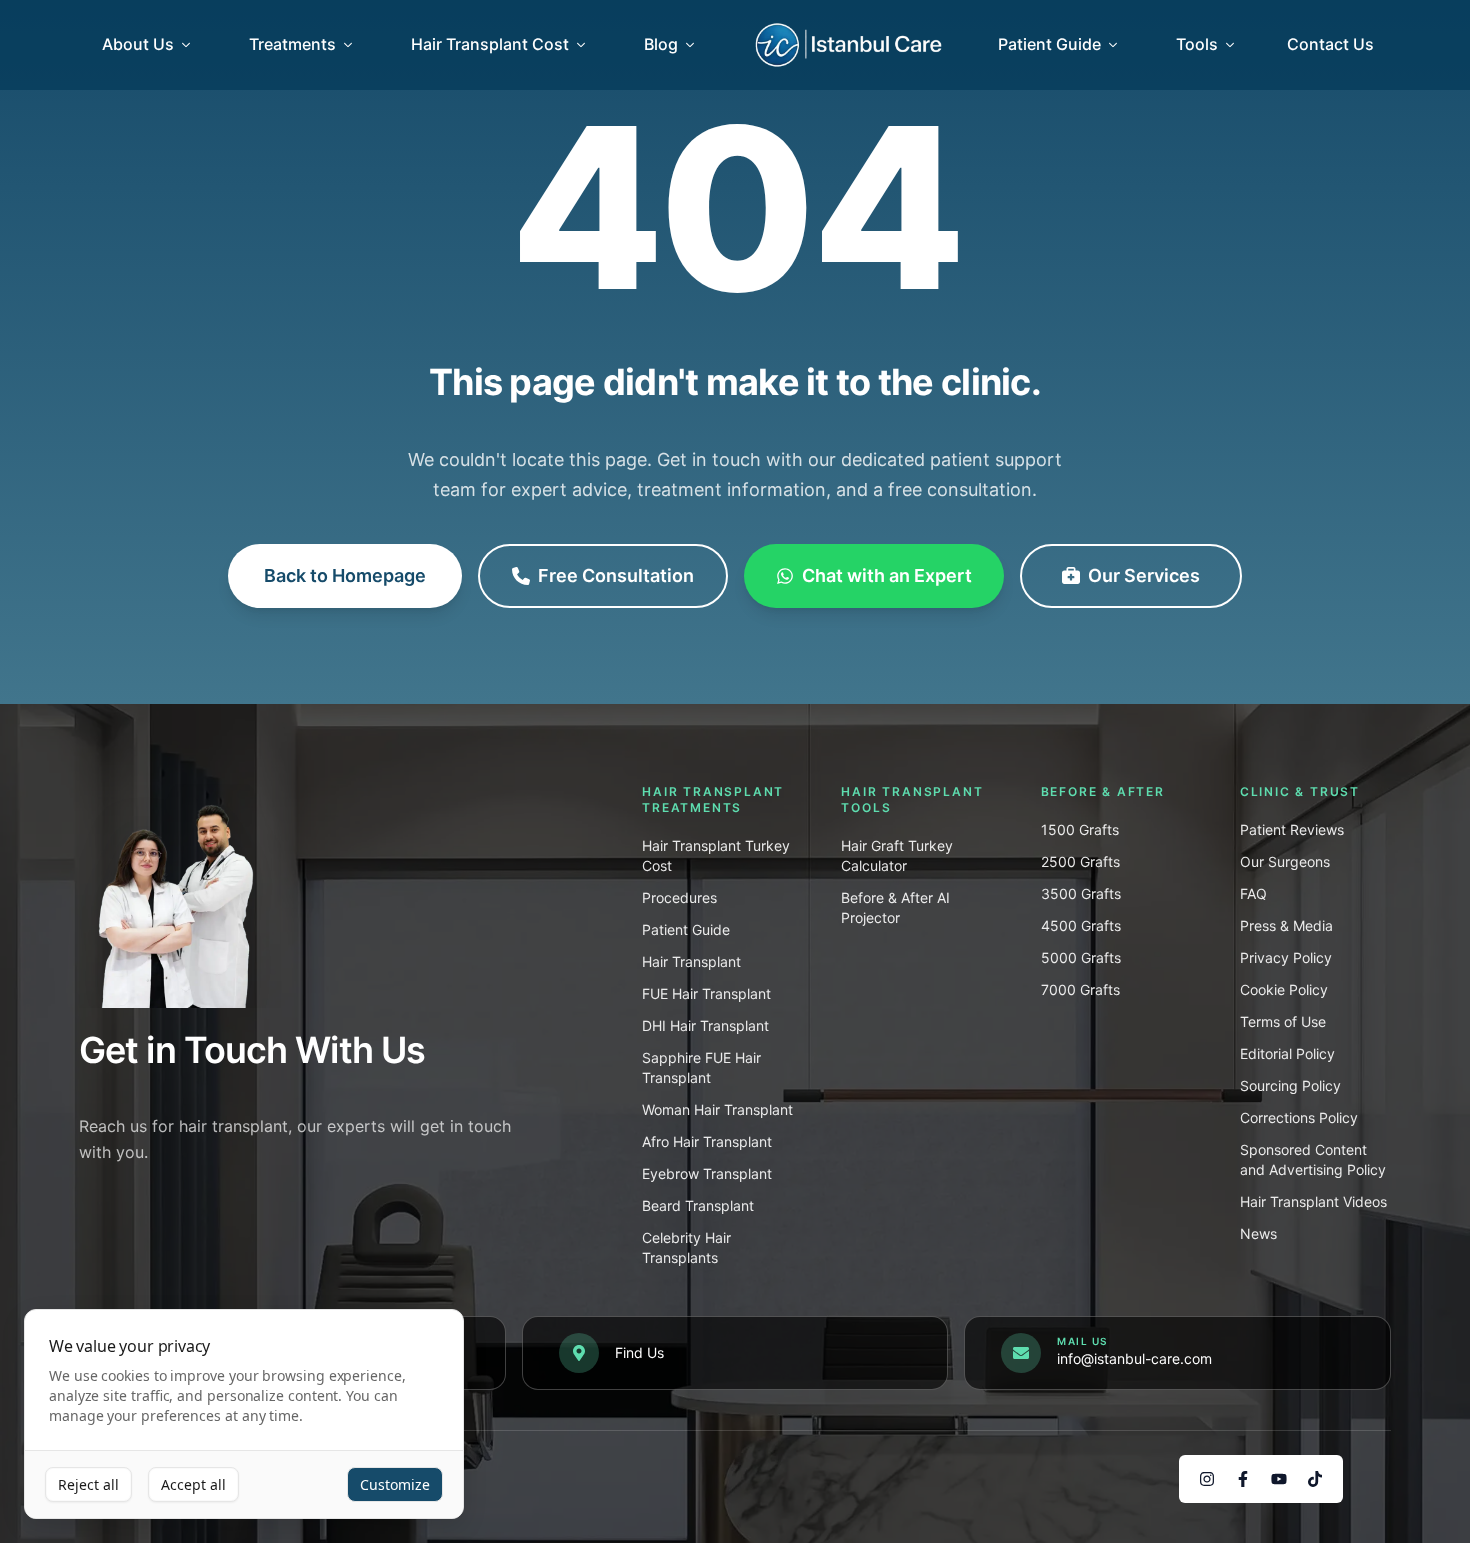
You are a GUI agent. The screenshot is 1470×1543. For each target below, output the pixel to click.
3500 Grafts (1081, 893)
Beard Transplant (698, 1205)
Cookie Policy (1284, 989)
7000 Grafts (1080, 989)
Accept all (193, 1484)
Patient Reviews (1292, 829)
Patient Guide (1049, 44)
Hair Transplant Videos (1313, 1201)
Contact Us (1330, 44)
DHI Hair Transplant (705, 1025)
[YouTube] (1279, 1479)
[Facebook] (1243, 1479)
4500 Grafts (1081, 925)
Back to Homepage (345, 575)
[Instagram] (1207, 1479)
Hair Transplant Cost (490, 44)
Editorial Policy (1287, 1053)
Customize (395, 1484)
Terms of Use (1283, 1021)
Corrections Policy (1299, 1117)
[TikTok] (1315, 1479)
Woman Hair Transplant (717, 1109)
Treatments (292, 44)
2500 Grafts (1080, 861)
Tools (1197, 44)
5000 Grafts (1081, 957)
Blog (661, 44)
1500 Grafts (1080, 829)
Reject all (88, 1484)
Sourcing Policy (1290, 1085)
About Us (138, 44)
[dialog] (244, 1414)
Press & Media (1286, 925)
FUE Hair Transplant (706, 993)
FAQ (1253, 893)
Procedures (679, 897)
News (1258, 1233)
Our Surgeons (1285, 861)
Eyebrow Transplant (707, 1173)
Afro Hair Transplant (707, 1141)
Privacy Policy (1286, 957)
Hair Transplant (691, 961)
